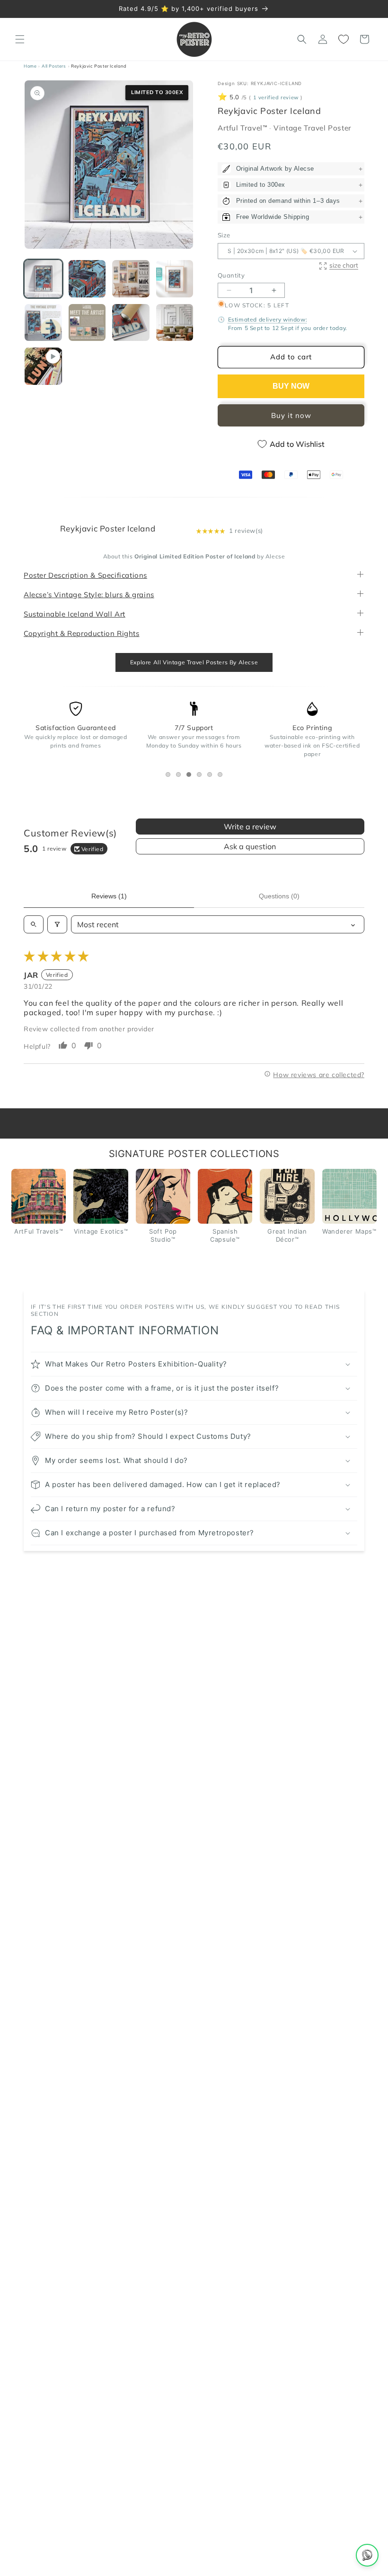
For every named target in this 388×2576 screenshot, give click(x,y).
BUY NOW (291, 386)
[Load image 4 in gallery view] (175, 279)
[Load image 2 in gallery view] (87, 279)
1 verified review (276, 98)
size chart (344, 265)
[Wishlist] (344, 39)
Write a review (250, 827)
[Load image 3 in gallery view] (131, 279)
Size (224, 235)
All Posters (54, 66)
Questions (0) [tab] (279, 896)
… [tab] (170, 776)
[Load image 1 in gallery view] (43, 279)
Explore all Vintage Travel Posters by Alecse (194, 662)
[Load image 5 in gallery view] (43, 323)
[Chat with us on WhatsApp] (367, 2555)
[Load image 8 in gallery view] (175, 323)
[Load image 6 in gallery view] (87, 323)
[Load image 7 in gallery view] (131, 323)
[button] (20, 39)
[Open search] (34, 925)
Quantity (231, 275)
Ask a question (250, 847)
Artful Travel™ (243, 128)
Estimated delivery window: (268, 320)
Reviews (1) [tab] (109, 896)
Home (30, 66)
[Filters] (57, 925)
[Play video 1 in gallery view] (43, 366)
